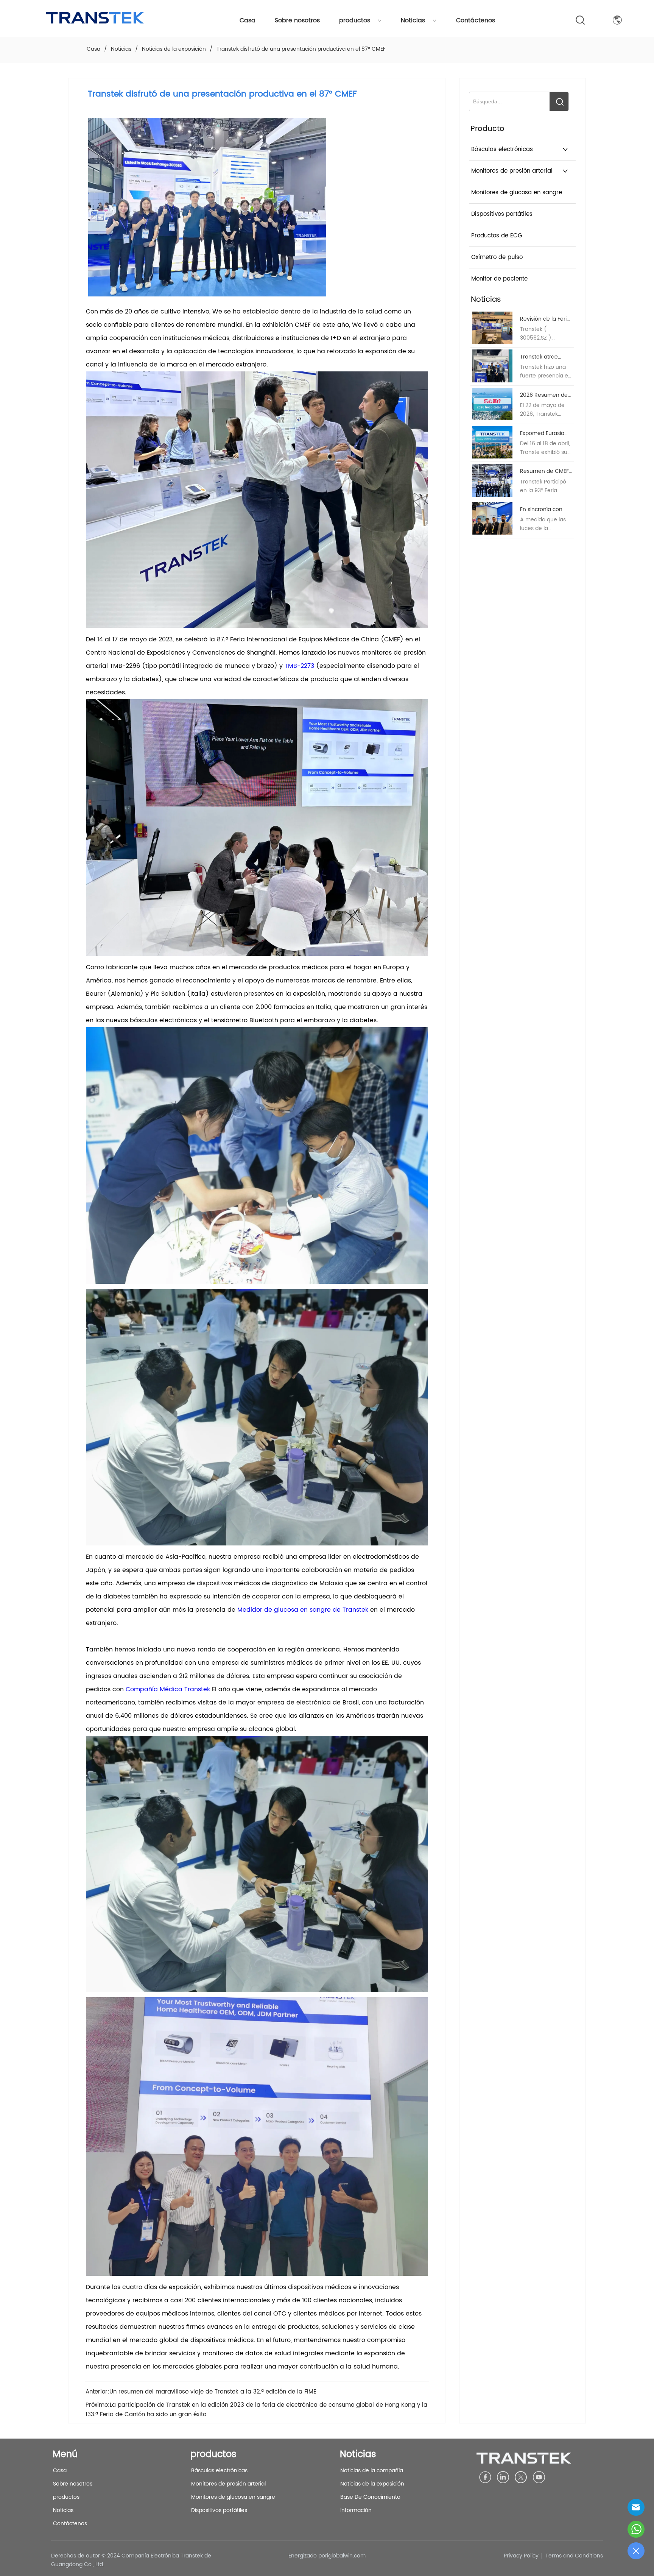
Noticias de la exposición (174, 49)
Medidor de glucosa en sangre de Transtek (303, 1610)
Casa (248, 20)
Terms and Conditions (574, 2556)
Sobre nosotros (297, 20)
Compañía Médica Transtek (168, 1689)
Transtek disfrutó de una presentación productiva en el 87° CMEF (301, 49)
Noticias (413, 20)
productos (355, 20)
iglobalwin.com (346, 2556)
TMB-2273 (299, 666)
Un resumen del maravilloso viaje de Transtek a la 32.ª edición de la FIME (213, 2392)
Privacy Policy (521, 2556)
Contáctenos (476, 20)
